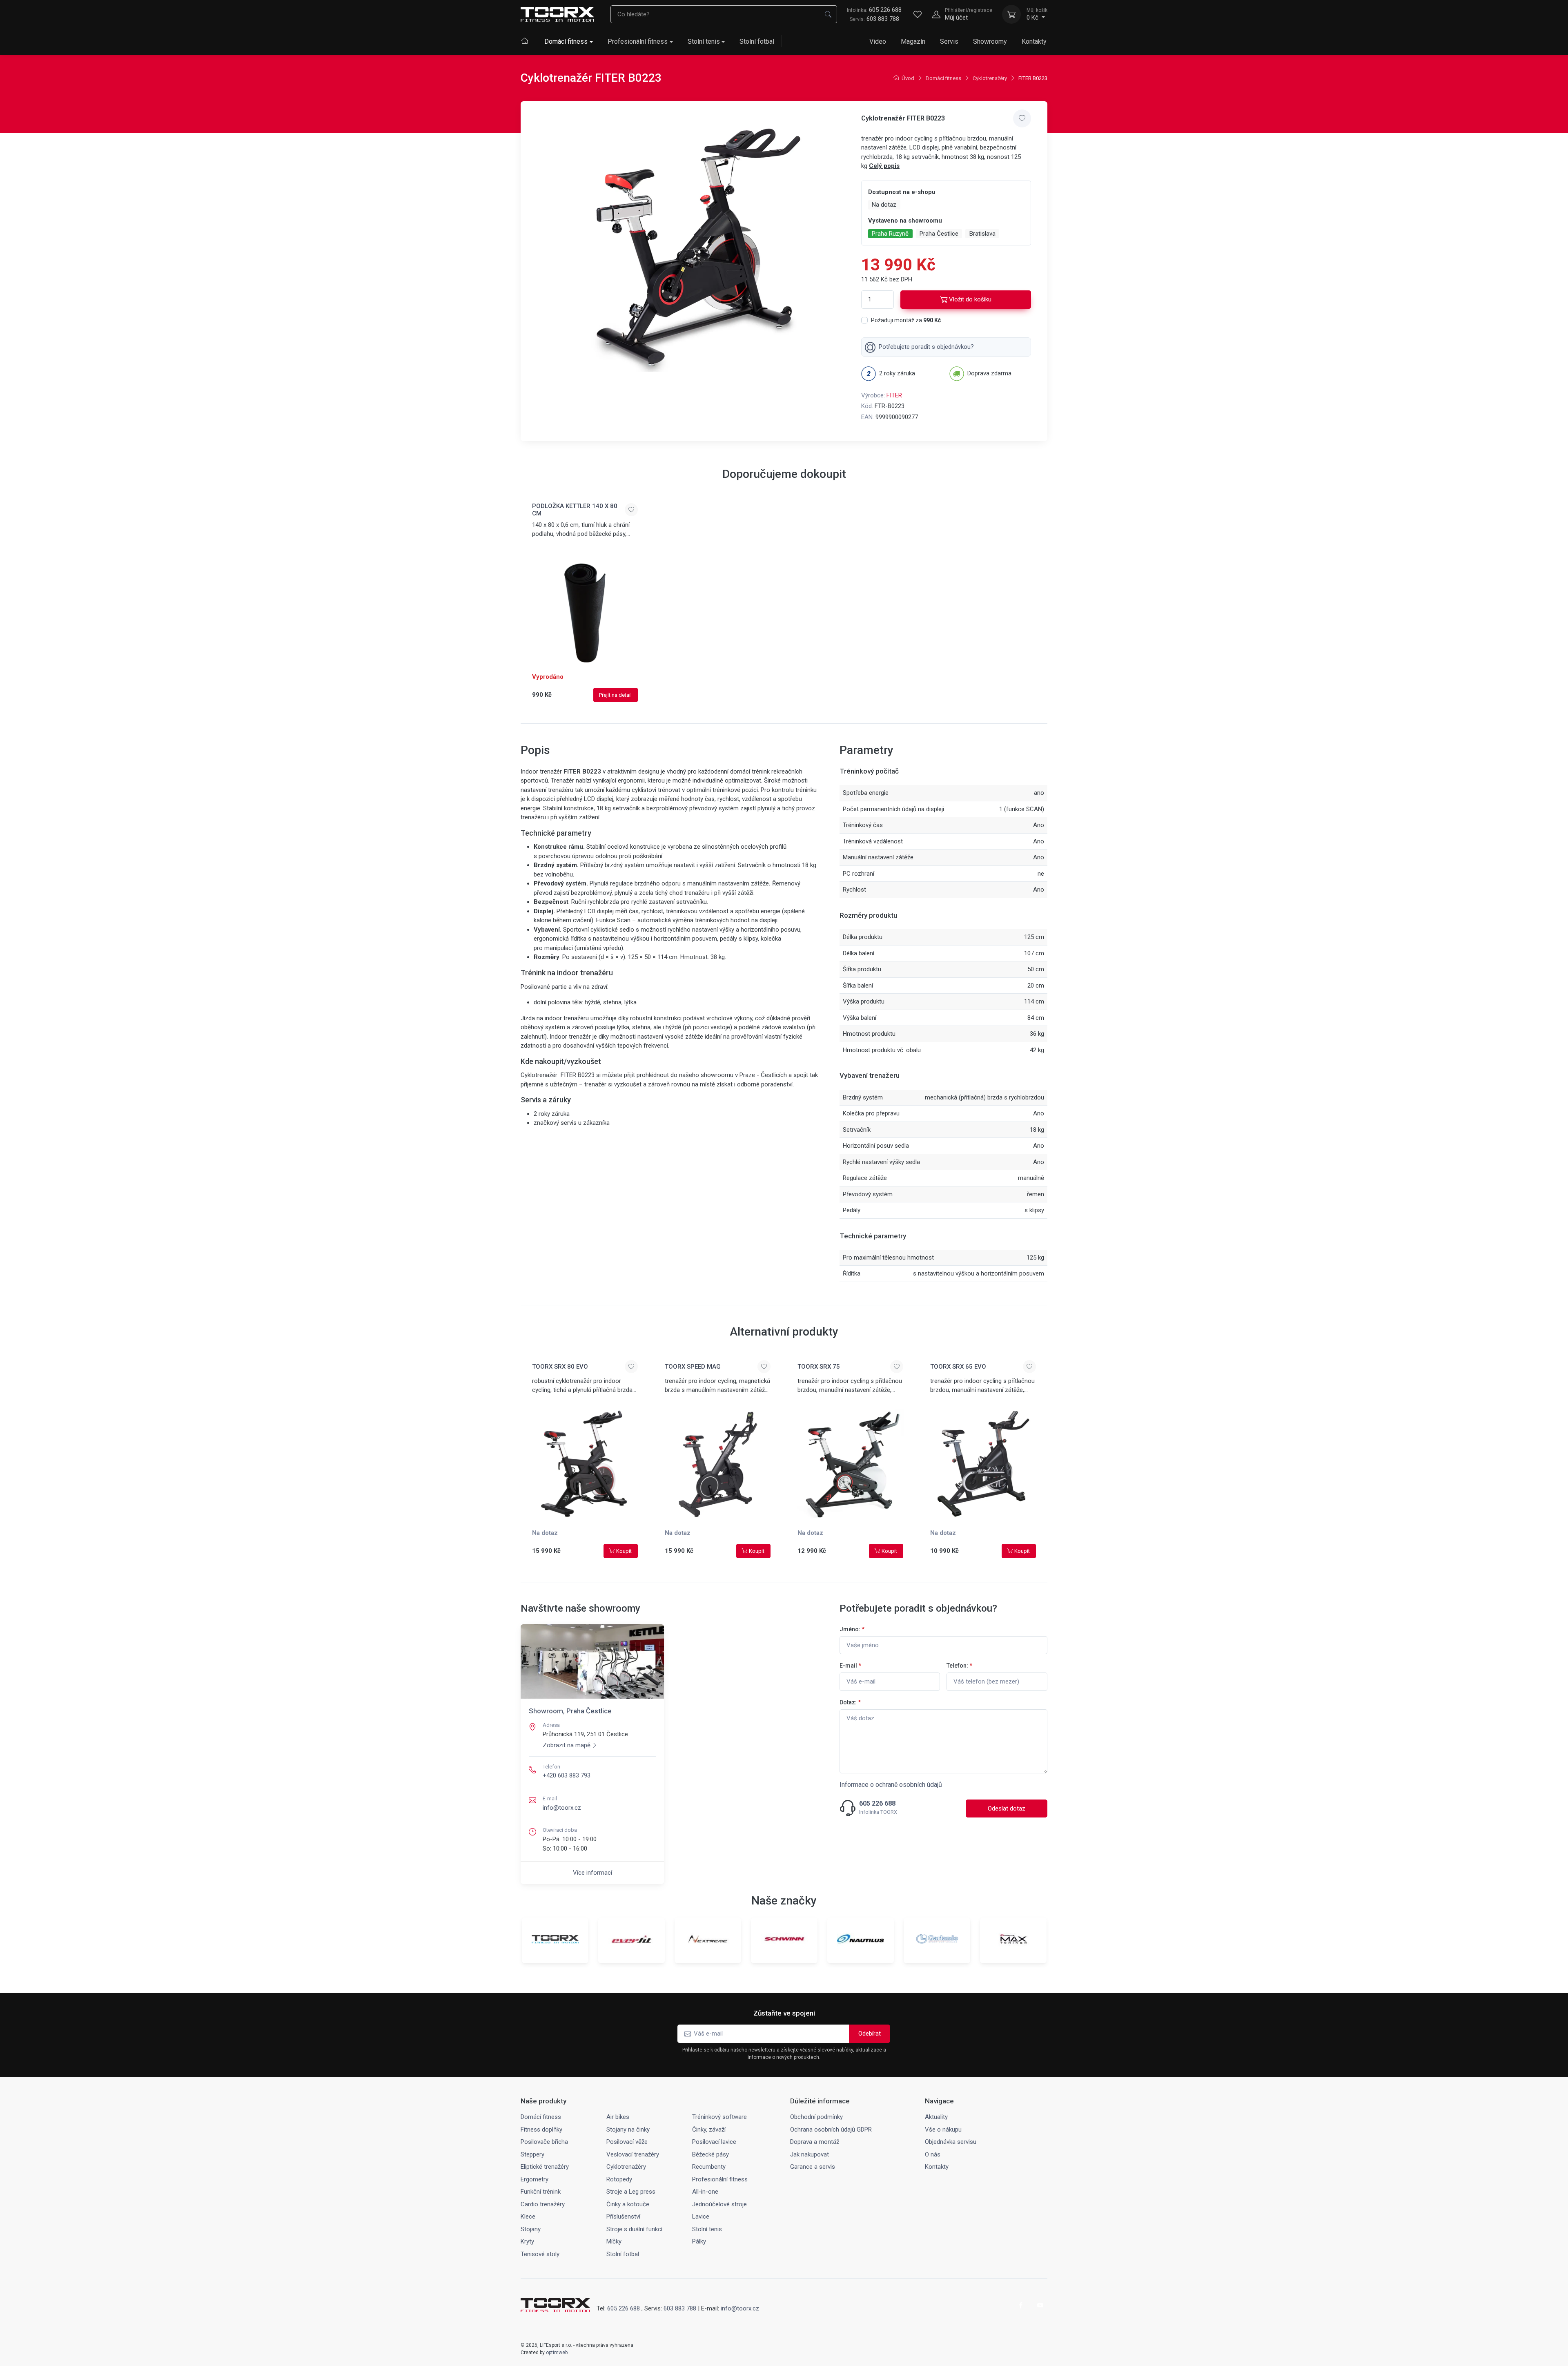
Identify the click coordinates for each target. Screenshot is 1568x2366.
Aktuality (936, 2117)
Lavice (701, 2217)
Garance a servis (813, 2167)
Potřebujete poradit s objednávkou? (926, 347)
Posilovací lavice (714, 2142)
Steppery (532, 2154)
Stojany (531, 2229)
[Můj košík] (1011, 14)
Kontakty (1034, 41)
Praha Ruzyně (890, 234)
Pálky (699, 2241)
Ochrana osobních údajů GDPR (831, 2130)
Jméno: (852, 1629)
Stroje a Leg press (631, 2192)
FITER (894, 395)
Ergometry (535, 2179)
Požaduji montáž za (906, 320)
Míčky (614, 2241)
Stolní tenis (704, 41)
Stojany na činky (628, 2130)
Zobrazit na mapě (567, 1745)
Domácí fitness (566, 41)
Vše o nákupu (943, 2130)
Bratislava (982, 234)
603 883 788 (883, 19)
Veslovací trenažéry (633, 2154)
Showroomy (990, 41)
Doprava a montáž (815, 2142)
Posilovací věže (627, 2142)
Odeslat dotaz (1007, 1809)
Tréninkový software (719, 2117)
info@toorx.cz (562, 1808)
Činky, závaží (709, 2130)
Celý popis (884, 166)
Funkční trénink (541, 2192)
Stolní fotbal (757, 41)
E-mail (850, 1666)
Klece (528, 2217)
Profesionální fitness (638, 41)
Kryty (527, 2241)
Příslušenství (623, 2217)
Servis (949, 41)
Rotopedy (619, 2179)
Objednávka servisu (951, 2142)
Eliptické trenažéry (545, 2167)
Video (878, 41)
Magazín (913, 41)
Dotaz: (850, 1702)
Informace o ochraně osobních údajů (891, 1785)
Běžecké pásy (710, 2154)
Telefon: (959, 1666)
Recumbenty (709, 2167)
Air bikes (618, 2117)
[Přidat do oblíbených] (1022, 118)
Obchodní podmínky (816, 2117)
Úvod (908, 78)
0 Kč (1037, 14)
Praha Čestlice (939, 234)
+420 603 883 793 (567, 1775)
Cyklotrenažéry (990, 78)
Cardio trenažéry (543, 2204)
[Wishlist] (918, 14)
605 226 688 (874, 10)
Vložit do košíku (970, 299)
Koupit (624, 1551)
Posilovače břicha (544, 2142)
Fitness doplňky (541, 2130)
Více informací (592, 1873)
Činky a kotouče (628, 2204)
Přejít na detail (615, 695)
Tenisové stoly (540, 2254)
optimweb (557, 2353)
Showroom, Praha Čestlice (570, 1711)
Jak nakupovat (810, 2154)
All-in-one (705, 2192)
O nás (933, 2154)
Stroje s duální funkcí (634, 2229)
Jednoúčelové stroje (719, 2204)
